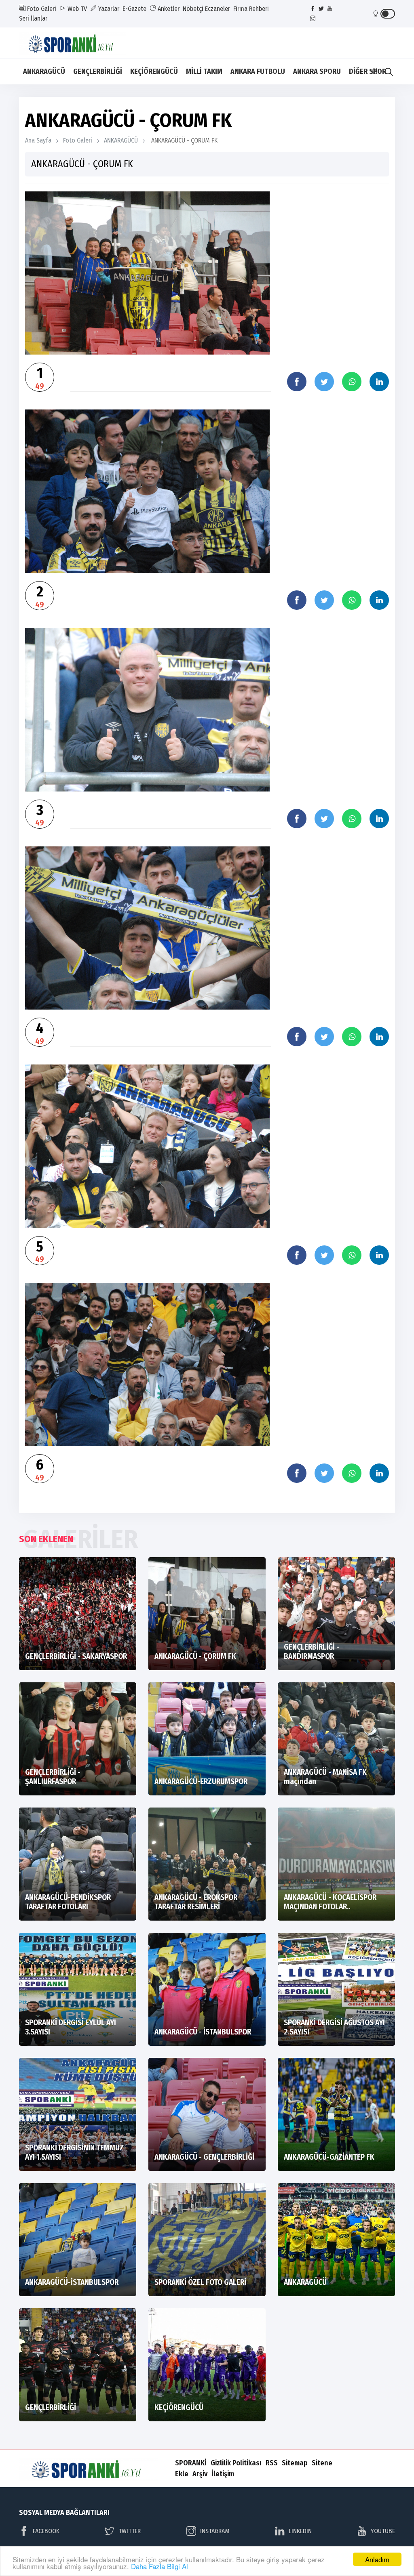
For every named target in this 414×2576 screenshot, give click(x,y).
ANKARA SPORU (317, 71)
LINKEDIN (300, 2531)
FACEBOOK (46, 2531)
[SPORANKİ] (78, 42)
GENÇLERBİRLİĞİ (98, 71)
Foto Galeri (41, 9)
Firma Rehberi (251, 9)
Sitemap (295, 2463)
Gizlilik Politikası (236, 2463)
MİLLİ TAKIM (204, 71)
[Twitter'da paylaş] (324, 382)
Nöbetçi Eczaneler (206, 9)
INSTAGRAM (215, 2531)
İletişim (223, 2474)
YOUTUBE (383, 2531)
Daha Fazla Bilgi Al (159, 2566)
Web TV (76, 9)
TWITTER (130, 2531)
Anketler (168, 9)
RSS (272, 2463)
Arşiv (200, 2474)
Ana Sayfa (38, 140)
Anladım (377, 2559)
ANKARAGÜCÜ (44, 71)
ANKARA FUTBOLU (258, 71)
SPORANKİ (191, 2463)
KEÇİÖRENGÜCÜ (154, 71)
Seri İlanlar (33, 18)
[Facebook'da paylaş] (297, 382)
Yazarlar (108, 9)
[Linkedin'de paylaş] (379, 382)
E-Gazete (134, 9)
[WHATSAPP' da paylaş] (352, 382)
